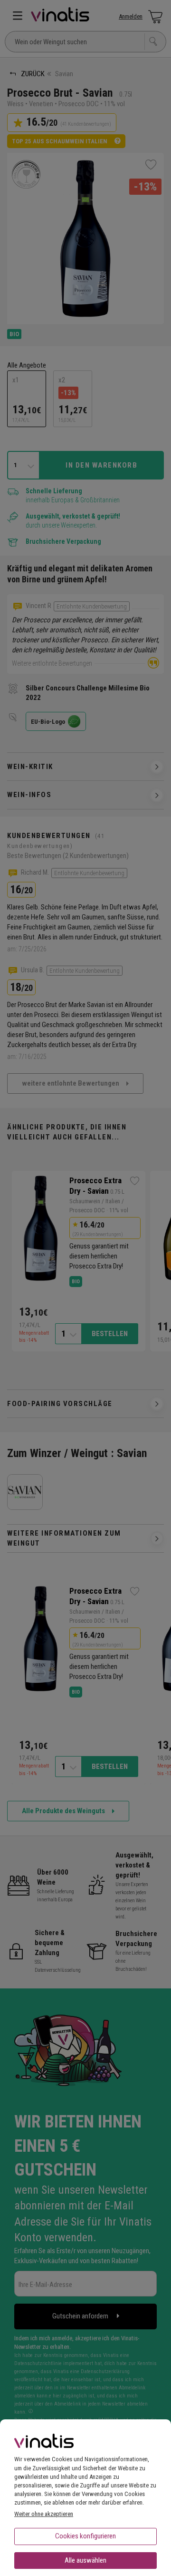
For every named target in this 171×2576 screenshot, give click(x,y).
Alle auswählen (85, 2560)
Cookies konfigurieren (85, 2536)
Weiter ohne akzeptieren (44, 2514)
